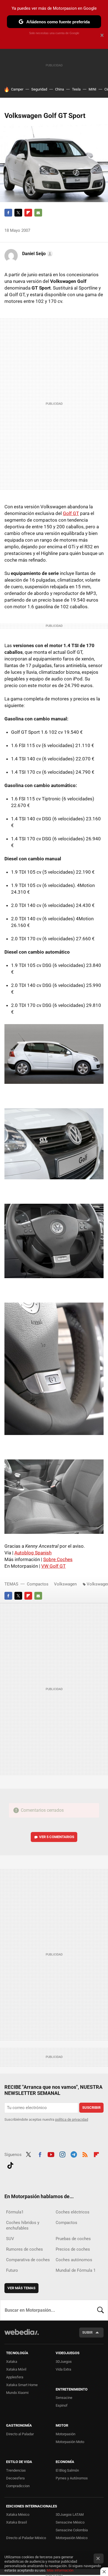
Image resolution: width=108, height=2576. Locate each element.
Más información (60, 2570)
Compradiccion (18, 2486)
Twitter (18, 213)
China (60, 89)
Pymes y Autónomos (72, 2478)
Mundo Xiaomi (17, 2393)
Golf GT (71, 513)
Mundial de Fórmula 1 (76, 2270)
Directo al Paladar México (26, 2538)
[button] (37, 254)
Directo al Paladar (20, 2434)
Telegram (74, 2154)
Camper (17, 89)
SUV (10, 2239)
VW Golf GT (53, 1566)
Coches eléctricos (73, 2212)
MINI (92, 89)
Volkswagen (65, 1584)
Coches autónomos (74, 2260)
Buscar (101, 2310)
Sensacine (64, 2398)
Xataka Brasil (16, 2522)
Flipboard (28, 213)
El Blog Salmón (67, 2470)
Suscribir (91, 2108)
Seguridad (39, 89)
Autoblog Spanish (33, 1553)
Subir (87, 2332)
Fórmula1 (15, 2212)
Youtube (51, 2154)
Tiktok (10, 2165)
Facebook (8, 213)
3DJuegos (64, 2362)
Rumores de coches (25, 2249)
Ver (57, 1837)
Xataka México (18, 2515)
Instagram (62, 2154)
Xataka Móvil (16, 2369)
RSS (85, 2154)
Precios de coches (73, 2249)
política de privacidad (72, 2119)
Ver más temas (21, 2288)
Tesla (76, 89)
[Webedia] (22, 2336)
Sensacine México (70, 2522)
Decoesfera (15, 2478)
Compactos (38, 1584)
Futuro (12, 2270)
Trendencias (16, 2470)
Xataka (12, 2362)
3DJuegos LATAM (70, 2515)
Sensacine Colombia (72, 2530)
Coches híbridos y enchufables (23, 2225)
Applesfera (15, 2377)
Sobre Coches (58, 1559)
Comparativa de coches (28, 2260)
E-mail (38, 213)
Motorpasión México (72, 2538)
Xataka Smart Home (22, 2385)
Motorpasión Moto (70, 2442)
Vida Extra (63, 2369)
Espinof (62, 2405)
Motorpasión (65, 2434)
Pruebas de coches (73, 2239)
